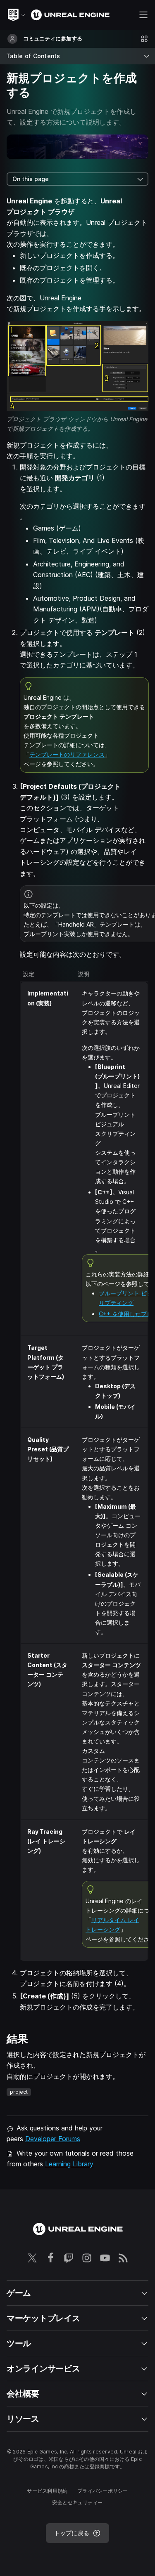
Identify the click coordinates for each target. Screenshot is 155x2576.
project (19, 2092)
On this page (31, 179)
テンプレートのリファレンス (67, 754)
